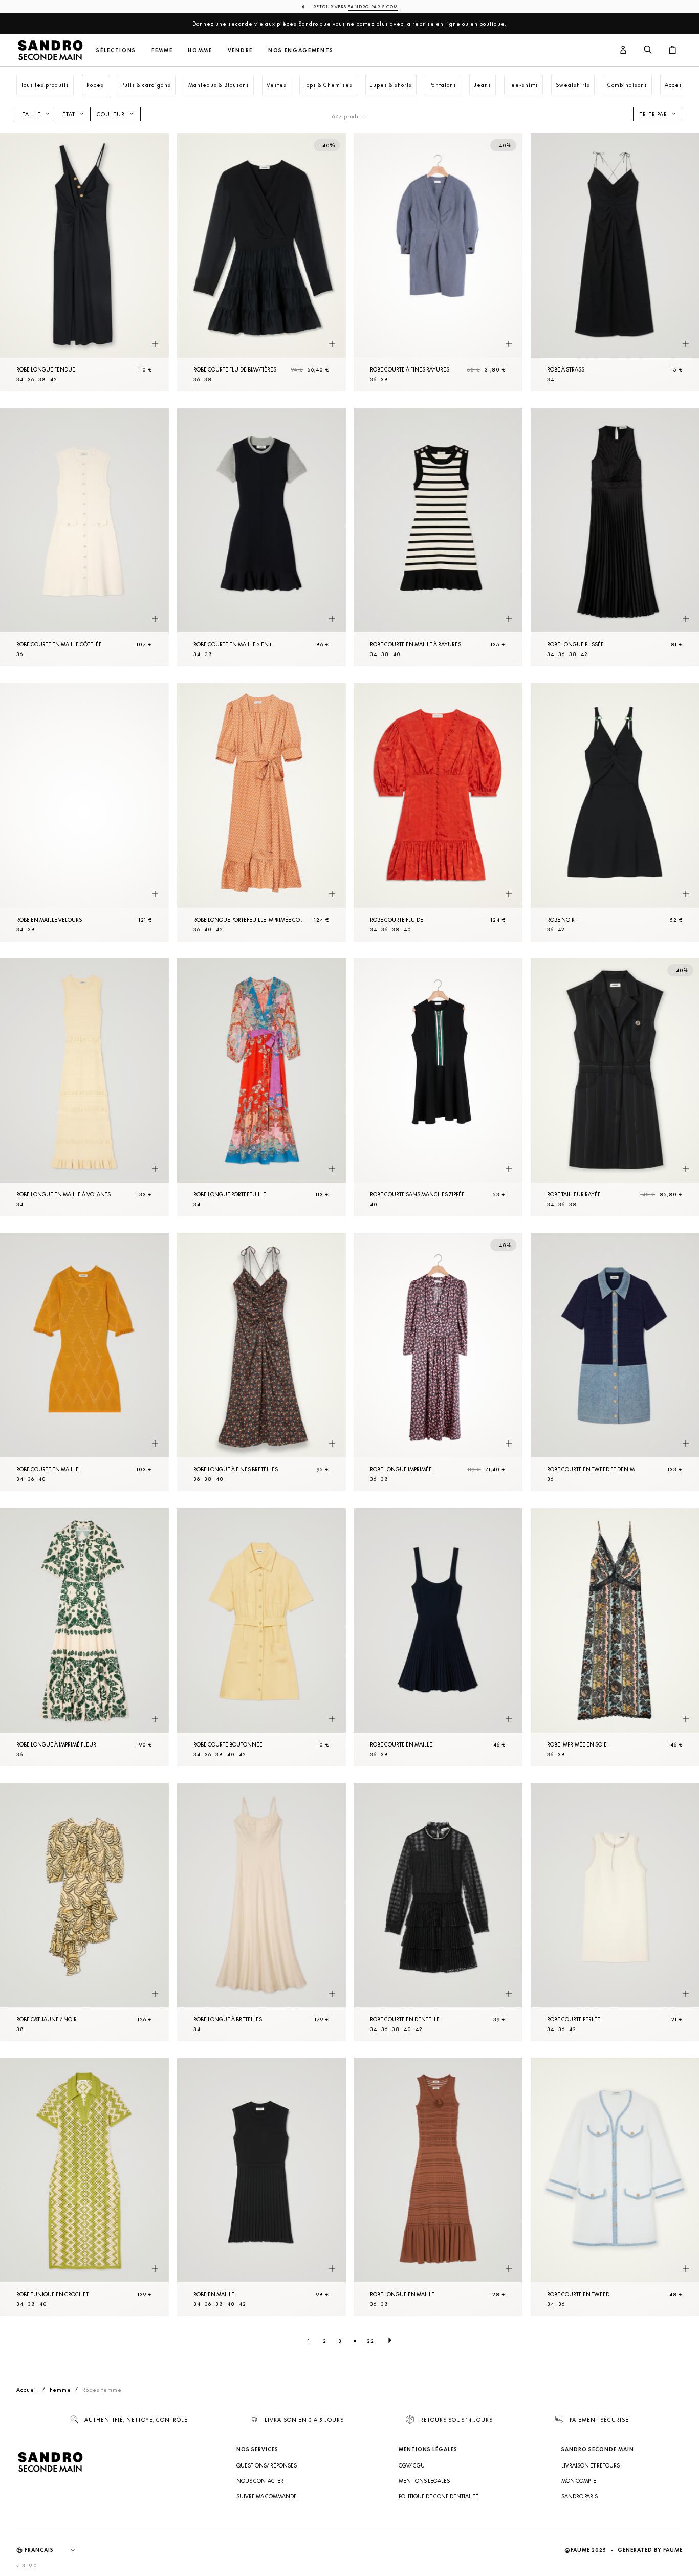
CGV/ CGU (412, 2465)
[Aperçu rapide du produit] (155, 344)
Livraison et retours (591, 2465)
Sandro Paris (580, 2496)
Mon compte (579, 2481)
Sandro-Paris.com (373, 7)
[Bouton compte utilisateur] (623, 50)
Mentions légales (424, 2481)
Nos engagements (301, 50)
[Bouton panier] (672, 50)
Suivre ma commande (267, 2496)
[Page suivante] (390, 2341)
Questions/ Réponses (267, 2465)
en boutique (488, 24)
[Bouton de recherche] (648, 50)
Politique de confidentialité (439, 2496)
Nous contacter (260, 2481)
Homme (200, 50)
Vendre (240, 50)
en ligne (448, 24)
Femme (162, 50)
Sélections (116, 50)
